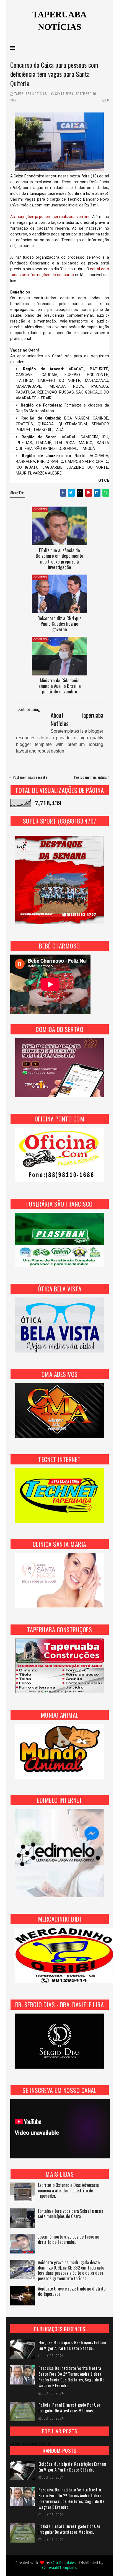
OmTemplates (63, 2563)
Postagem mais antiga (90, 777)
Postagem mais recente (30, 777)
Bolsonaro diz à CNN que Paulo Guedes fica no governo (59, 624)
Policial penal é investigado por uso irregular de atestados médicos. (69, 2408)
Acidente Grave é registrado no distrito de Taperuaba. (72, 2292)
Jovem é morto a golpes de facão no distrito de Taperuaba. (68, 2240)
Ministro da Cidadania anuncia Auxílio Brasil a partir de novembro (60, 686)
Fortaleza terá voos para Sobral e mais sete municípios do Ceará (71, 2214)
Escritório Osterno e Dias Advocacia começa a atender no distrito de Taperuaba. (68, 2191)
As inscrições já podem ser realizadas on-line (51, 217)
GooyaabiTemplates (59, 2568)
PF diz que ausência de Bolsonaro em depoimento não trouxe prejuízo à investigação (59, 559)
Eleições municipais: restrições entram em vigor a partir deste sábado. (72, 2345)
